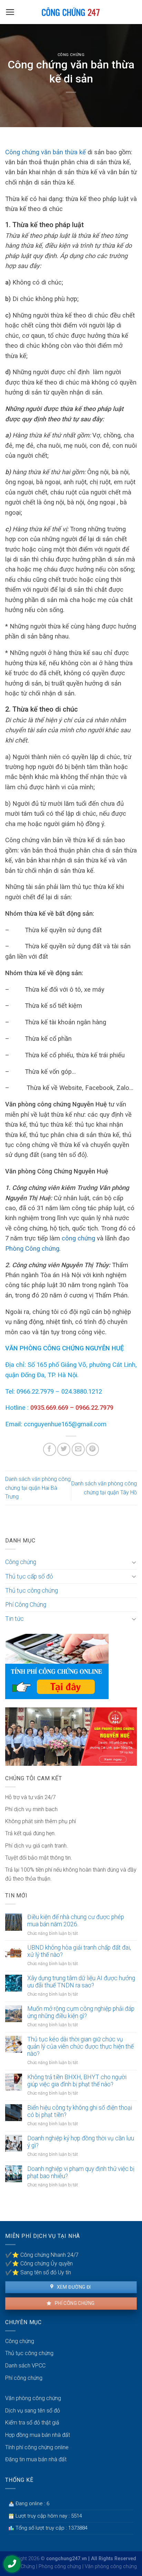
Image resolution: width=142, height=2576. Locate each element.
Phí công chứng (74, 2303)
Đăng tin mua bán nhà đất (36, 2459)
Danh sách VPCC (25, 2366)
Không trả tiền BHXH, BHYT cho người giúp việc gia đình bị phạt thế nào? (77, 2081)
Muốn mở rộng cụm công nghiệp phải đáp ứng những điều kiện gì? (81, 2012)
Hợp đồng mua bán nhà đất (38, 2435)
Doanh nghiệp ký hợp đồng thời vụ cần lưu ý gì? (81, 2142)
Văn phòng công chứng (33, 2398)
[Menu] (10, 12)
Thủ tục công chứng (32, 1591)
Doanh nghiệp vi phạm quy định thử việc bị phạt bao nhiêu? (81, 2172)
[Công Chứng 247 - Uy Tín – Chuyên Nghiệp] (71, 12)
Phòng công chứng (60, 2567)
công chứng (78, 1238)
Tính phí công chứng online (37, 2447)
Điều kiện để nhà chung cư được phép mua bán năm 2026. (76, 1921)
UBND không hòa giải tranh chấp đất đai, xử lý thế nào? (79, 1951)
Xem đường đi (73, 2287)
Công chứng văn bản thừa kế (45, 152)
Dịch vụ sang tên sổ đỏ (33, 2411)
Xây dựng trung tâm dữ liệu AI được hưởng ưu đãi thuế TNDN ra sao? (81, 1982)
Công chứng (71, 55)
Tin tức (14, 1619)
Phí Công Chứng (26, 1605)
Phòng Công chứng (32, 1248)
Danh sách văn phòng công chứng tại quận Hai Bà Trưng (38, 1488)
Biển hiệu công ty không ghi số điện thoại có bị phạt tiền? (80, 2111)
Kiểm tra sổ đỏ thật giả (32, 2423)
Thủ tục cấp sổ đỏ (29, 1576)
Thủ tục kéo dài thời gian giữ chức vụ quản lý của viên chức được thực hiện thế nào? (80, 2047)
